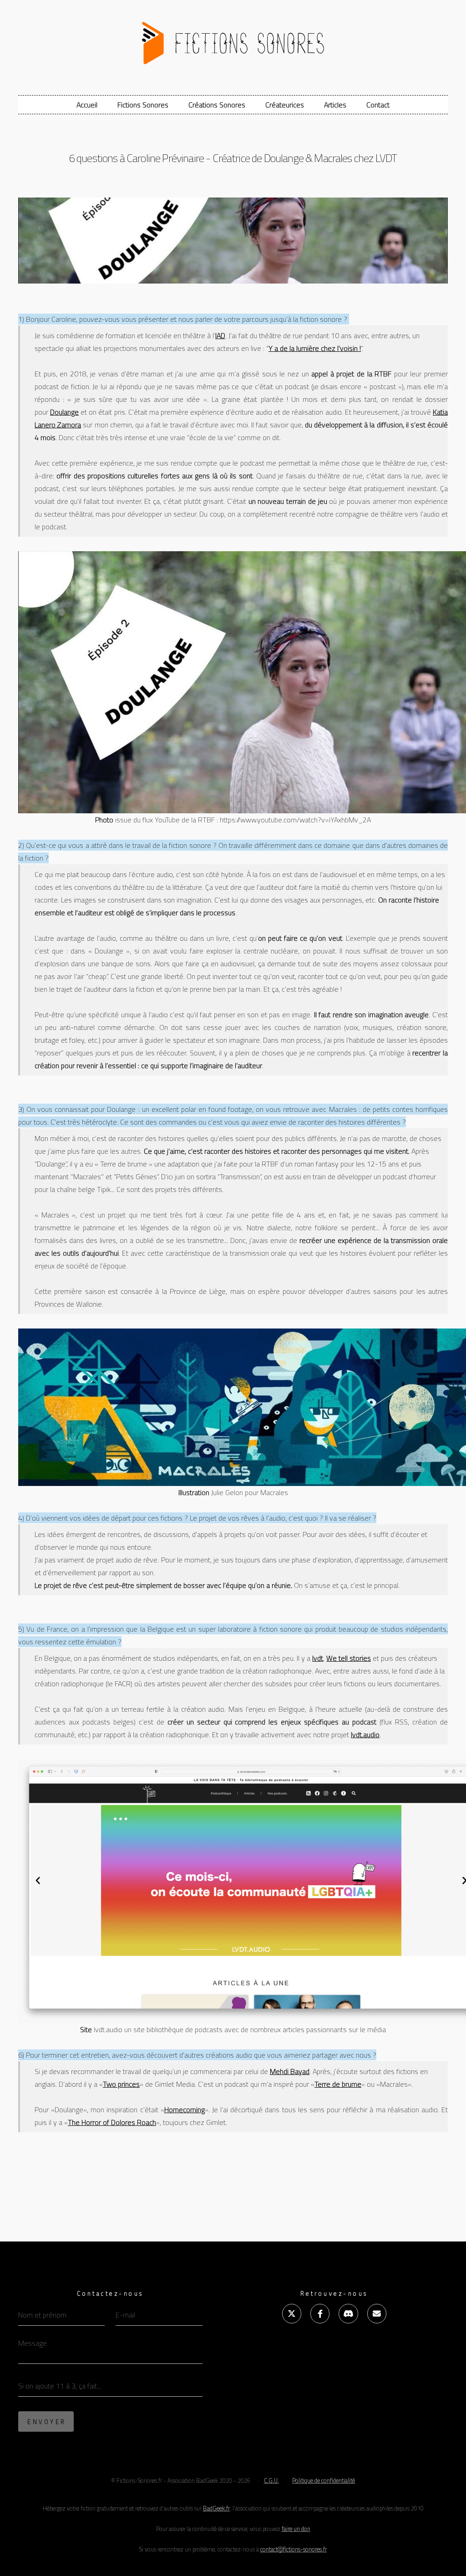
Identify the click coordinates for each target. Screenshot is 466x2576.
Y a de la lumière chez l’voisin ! (315, 348)
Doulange (64, 412)
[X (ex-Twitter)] (292, 2313)
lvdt (318, 1658)
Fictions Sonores (143, 105)
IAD (220, 335)
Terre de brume (338, 2084)
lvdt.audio (365, 1734)
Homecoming (185, 2109)
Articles (335, 105)
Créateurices (285, 105)
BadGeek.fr (216, 2508)
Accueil (87, 105)
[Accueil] (233, 39)
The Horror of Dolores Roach (112, 2122)
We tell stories (349, 1658)
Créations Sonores (217, 105)
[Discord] (348, 2313)
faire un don (296, 2529)
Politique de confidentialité (324, 2480)
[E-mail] (377, 2313)
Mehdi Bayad (290, 2071)
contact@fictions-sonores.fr (294, 2549)
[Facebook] (320, 2313)
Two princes (121, 2084)
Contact (378, 105)
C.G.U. (271, 2480)
